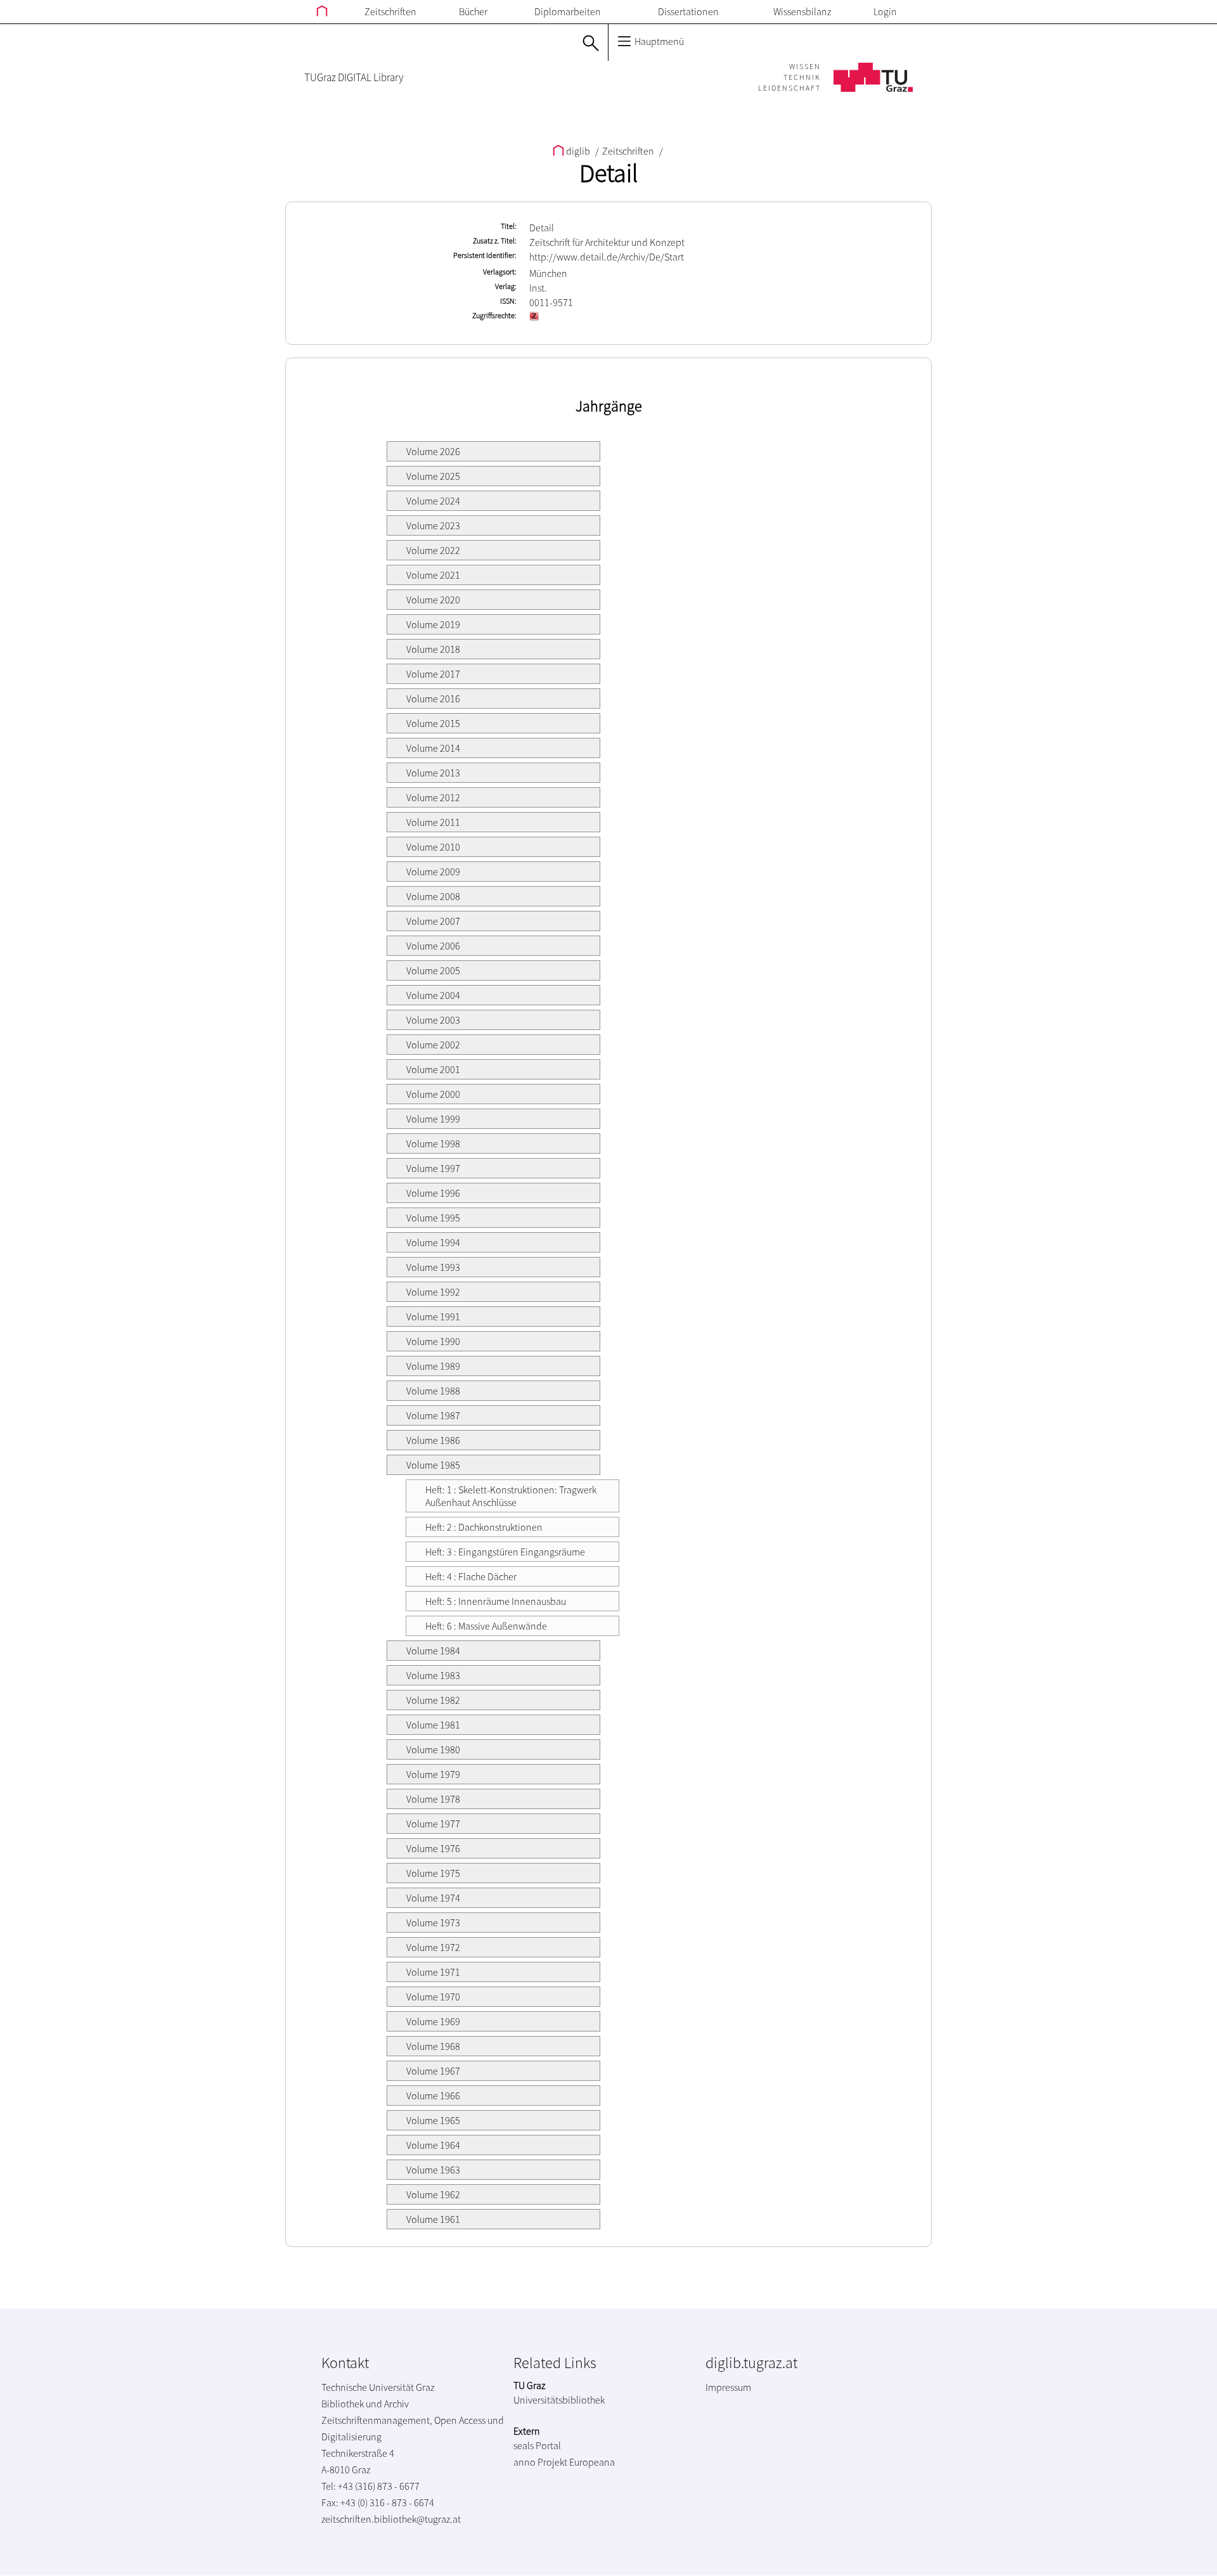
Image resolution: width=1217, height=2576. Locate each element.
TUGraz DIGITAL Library (354, 77)
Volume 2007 (433, 921)
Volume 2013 (433, 773)
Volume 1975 (433, 1873)
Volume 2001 (433, 1069)
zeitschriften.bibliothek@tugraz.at (391, 2519)
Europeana (592, 2462)
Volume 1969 (433, 2021)
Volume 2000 (433, 1094)
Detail (608, 173)
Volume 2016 (433, 699)
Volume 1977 (433, 1824)
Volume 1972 (433, 1947)
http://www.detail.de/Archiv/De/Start (607, 257)
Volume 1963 (433, 2170)
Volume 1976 (433, 1848)
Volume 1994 (433, 1242)
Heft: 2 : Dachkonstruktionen (484, 1527)
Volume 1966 (433, 2096)
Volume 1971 (433, 1972)
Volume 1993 (433, 1267)
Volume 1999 (433, 1119)
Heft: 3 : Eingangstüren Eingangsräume (505, 1552)
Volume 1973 (433, 1922)
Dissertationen (688, 11)
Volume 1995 (433, 1218)
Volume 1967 (433, 2071)
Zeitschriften (390, 11)
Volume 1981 (433, 1725)
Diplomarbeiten (568, 11)
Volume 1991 (433, 1317)
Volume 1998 (433, 1143)
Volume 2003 (433, 1020)
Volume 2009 (433, 872)
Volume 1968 (433, 2046)
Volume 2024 (433, 501)
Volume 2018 (433, 649)
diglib (578, 151)
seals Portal (537, 2445)
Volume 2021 (433, 575)
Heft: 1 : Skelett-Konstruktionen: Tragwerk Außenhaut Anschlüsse (511, 1496)
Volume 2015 (433, 723)
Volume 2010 (433, 847)
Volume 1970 (433, 1997)
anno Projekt (540, 2462)
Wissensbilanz (802, 11)
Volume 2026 (433, 451)
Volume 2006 (433, 946)
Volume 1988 (433, 1391)
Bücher (473, 11)
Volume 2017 (433, 674)
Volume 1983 (433, 1675)
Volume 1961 (433, 2219)
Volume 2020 (433, 600)
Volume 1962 (433, 2194)
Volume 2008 (433, 896)
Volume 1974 (433, 1898)
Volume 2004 (433, 995)
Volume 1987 (433, 1415)
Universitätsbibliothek (559, 2400)
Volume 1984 (433, 1651)
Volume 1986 (433, 1440)
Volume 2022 (433, 550)
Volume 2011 (433, 822)
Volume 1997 (433, 1168)
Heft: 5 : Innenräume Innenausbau (496, 1601)
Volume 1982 (433, 1700)
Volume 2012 (433, 797)
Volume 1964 (433, 2145)
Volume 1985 (433, 1465)
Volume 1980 (433, 1749)
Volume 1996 (433, 1193)
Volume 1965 (433, 2120)
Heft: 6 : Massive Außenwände (486, 1626)
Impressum (728, 2387)
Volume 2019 (433, 624)
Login (885, 11)
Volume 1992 (433, 1292)
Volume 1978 (433, 1799)
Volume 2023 (433, 525)
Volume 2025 (433, 476)
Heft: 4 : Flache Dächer (471, 1576)
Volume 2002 (433, 1045)
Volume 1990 (433, 1341)
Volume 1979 (433, 1774)
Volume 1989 (433, 1366)
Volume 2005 (433, 970)
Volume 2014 (433, 748)
